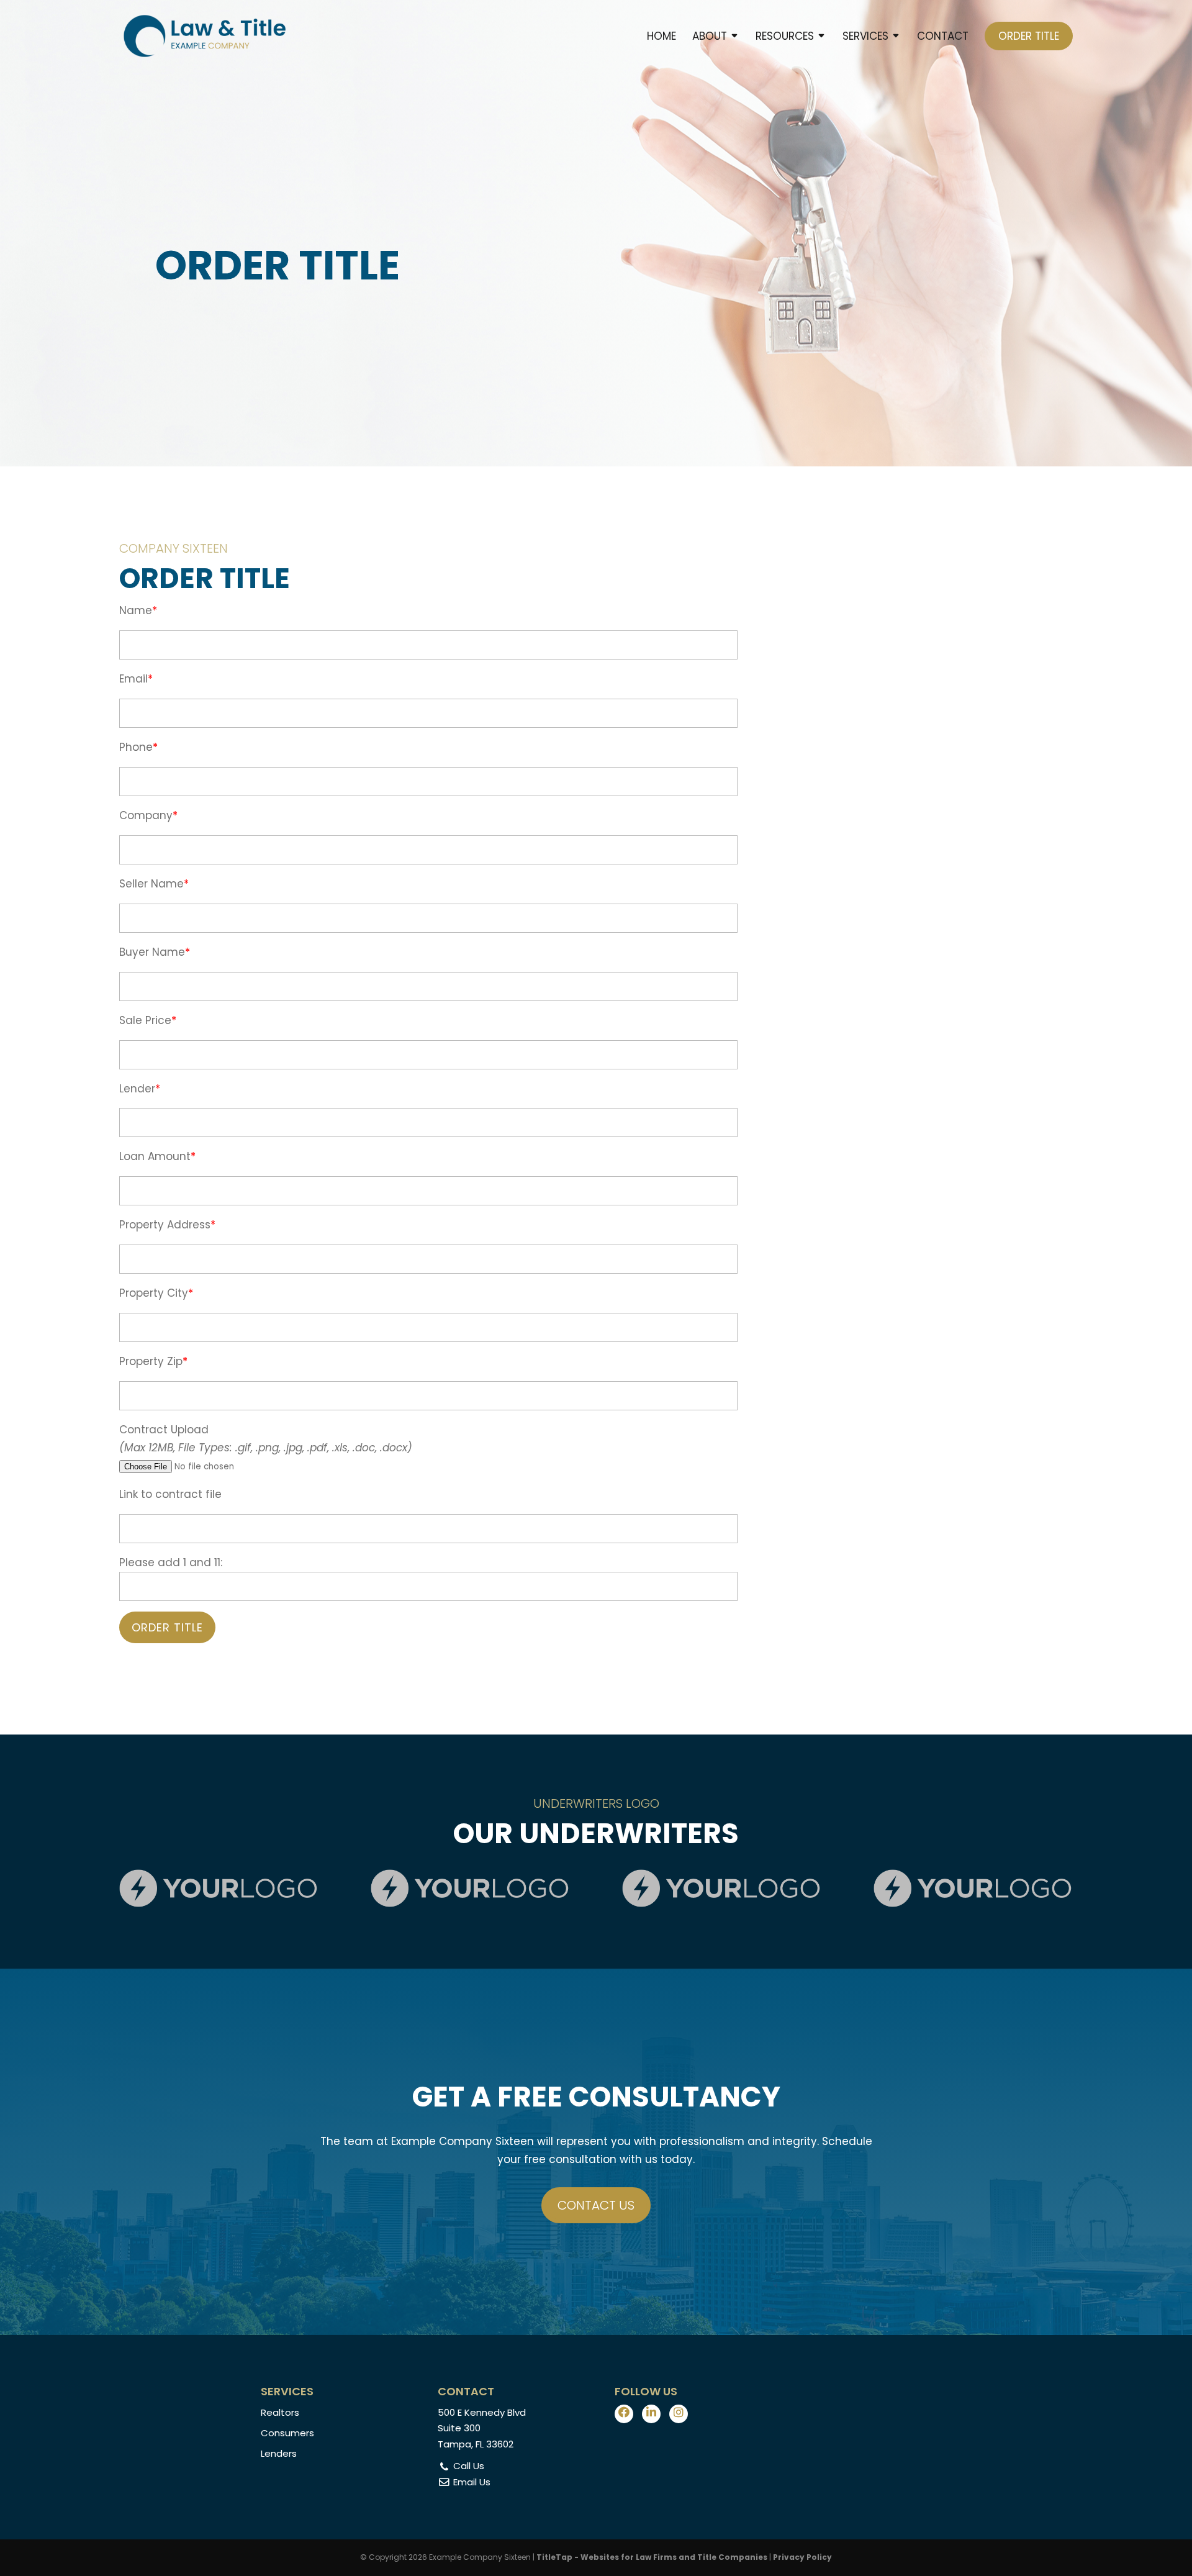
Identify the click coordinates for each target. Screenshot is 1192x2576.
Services (865, 38)
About (710, 38)
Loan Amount (155, 1156)
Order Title (1029, 36)
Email (133, 679)
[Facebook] (624, 2414)
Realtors (280, 2412)
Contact (943, 38)
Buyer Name (152, 952)
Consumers (287, 2433)
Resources (785, 38)
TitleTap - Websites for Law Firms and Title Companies (652, 2557)
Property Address (165, 1225)
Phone (136, 747)
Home (661, 38)
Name (136, 610)
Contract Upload (164, 1430)
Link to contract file (170, 1494)
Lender (137, 1089)
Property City (154, 1293)
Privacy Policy (802, 2557)
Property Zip (151, 1361)
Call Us (467, 2466)
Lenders (279, 2453)
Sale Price (145, 1020)
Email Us (471, 2482)
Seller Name (151, 884)
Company (146, 815)
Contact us (596, 2205)
